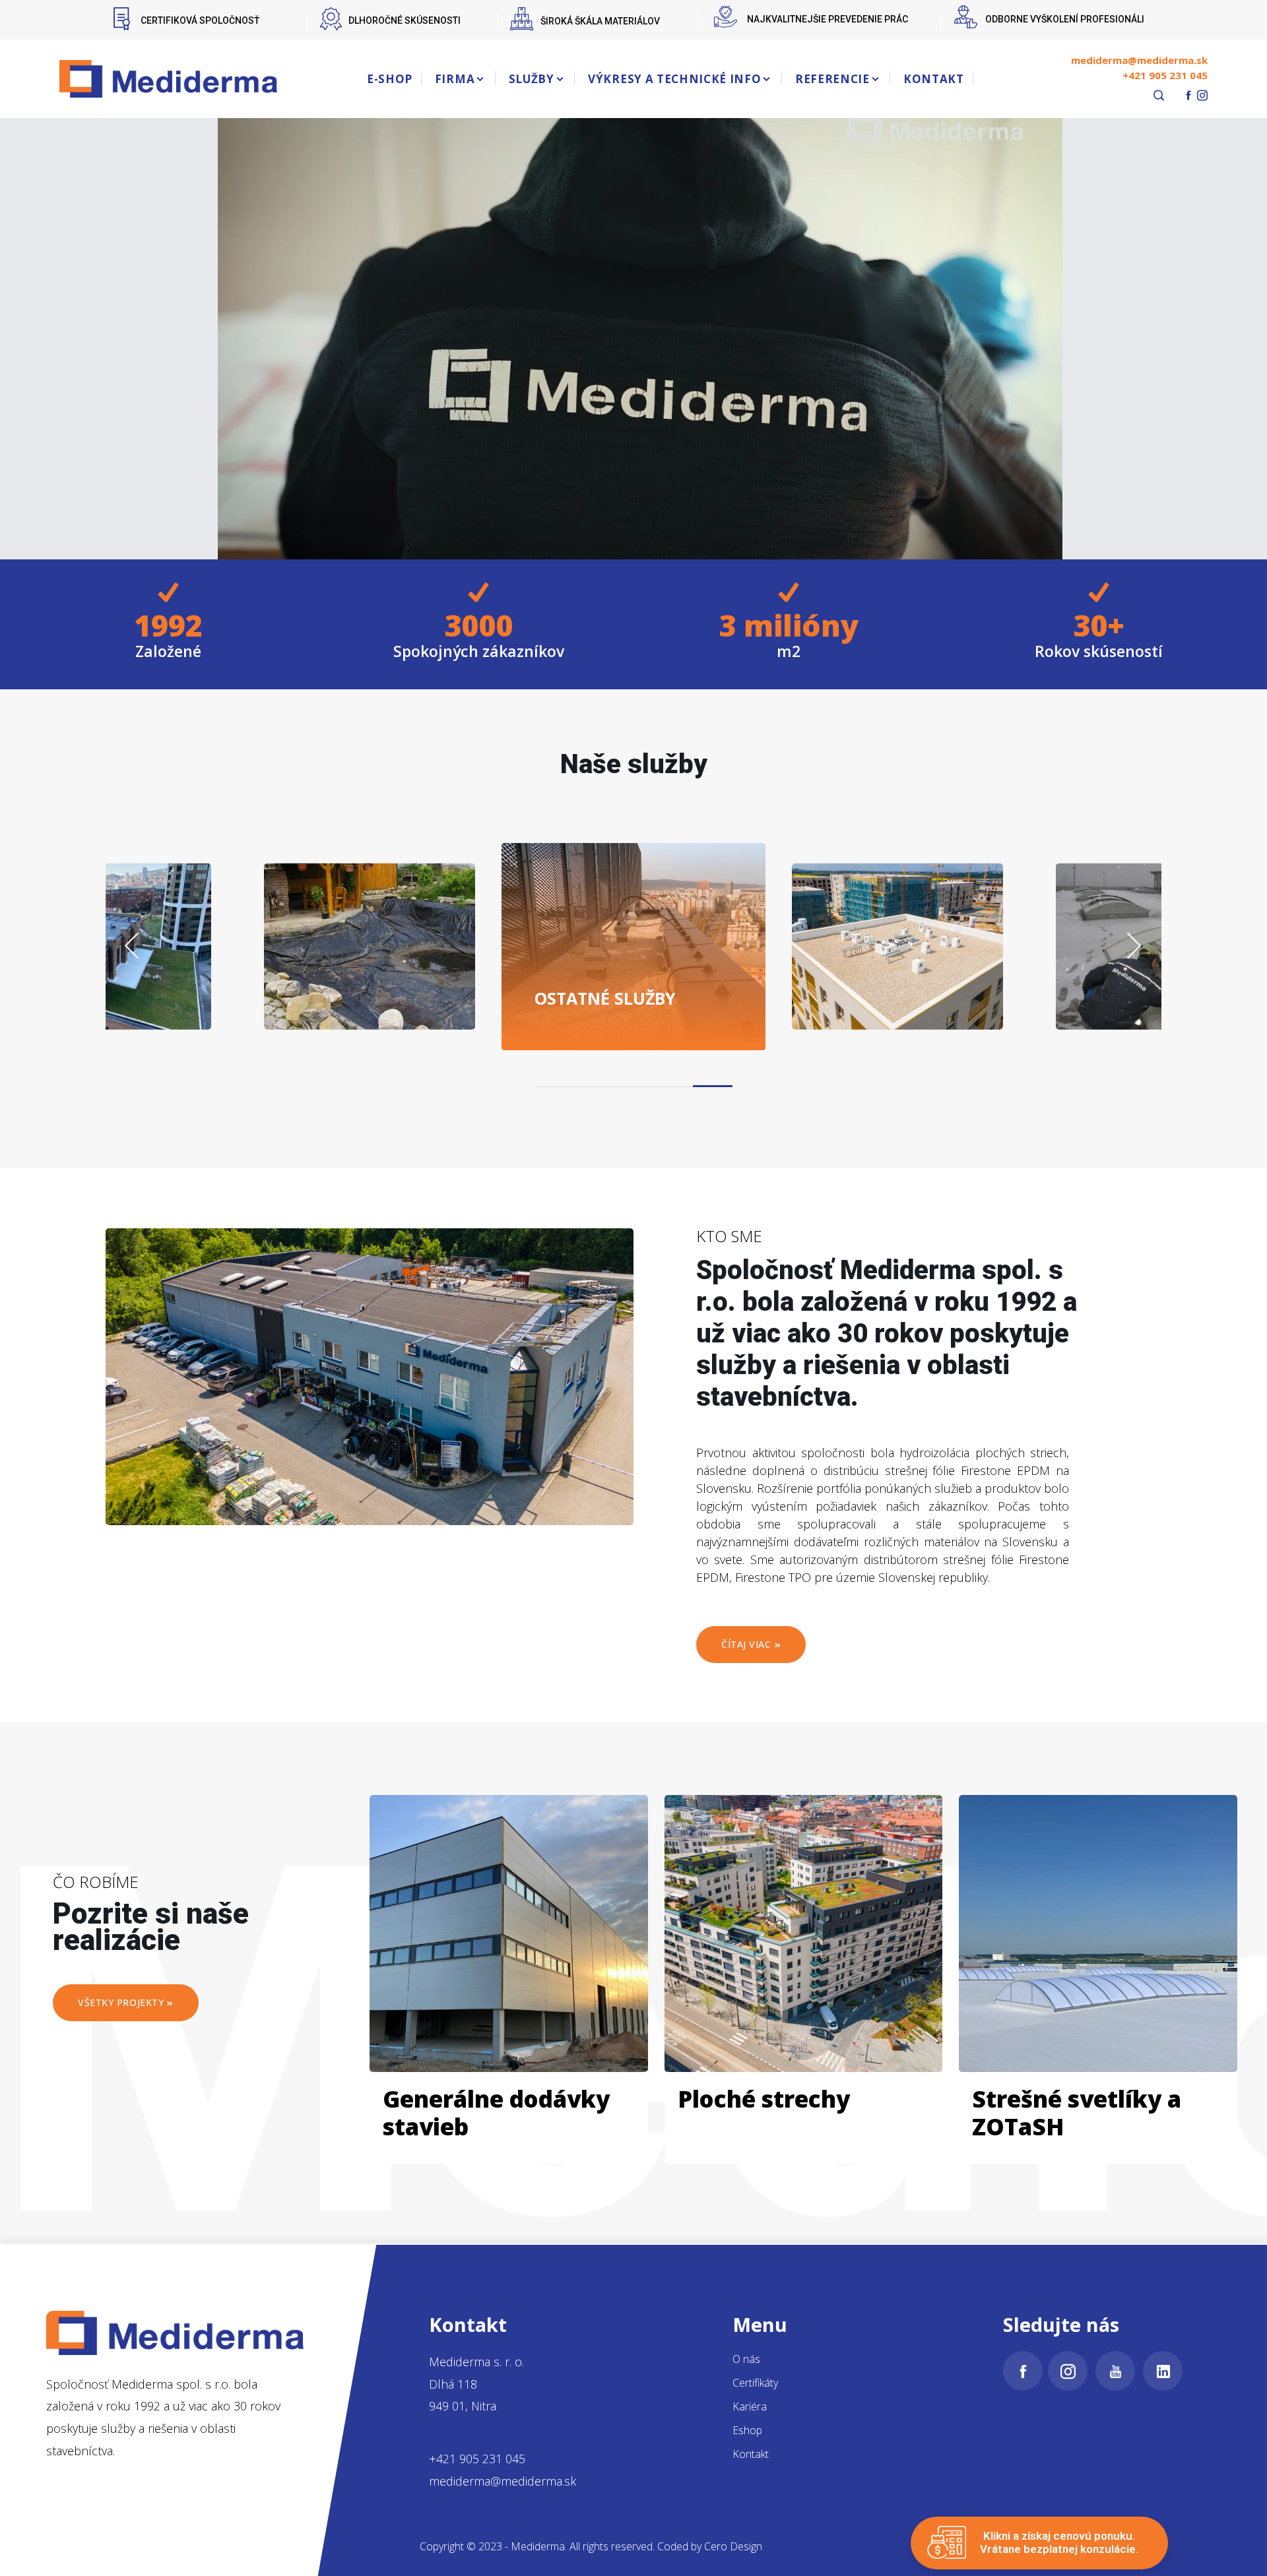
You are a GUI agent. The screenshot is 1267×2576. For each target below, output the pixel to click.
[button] (554, 1086)
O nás (746, 2359)
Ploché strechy (764, 2099)
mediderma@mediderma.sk (1139, 60)
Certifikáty (755, 2383)
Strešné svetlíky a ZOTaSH (1077, 2113)
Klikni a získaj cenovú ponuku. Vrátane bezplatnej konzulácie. (1059, 2542)
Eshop (747, 2430)
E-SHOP (390, 79)
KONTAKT (934, 79)
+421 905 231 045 (1165, 75)
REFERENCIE (832, 79)
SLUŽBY (532, 79)
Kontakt (751, 2454)
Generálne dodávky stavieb (496, 2113)
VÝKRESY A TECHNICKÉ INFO (674, 79)
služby (374, 997)
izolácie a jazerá (119, 988)
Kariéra (750, 2406)
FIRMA (455, 79)
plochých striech (618, 988)
